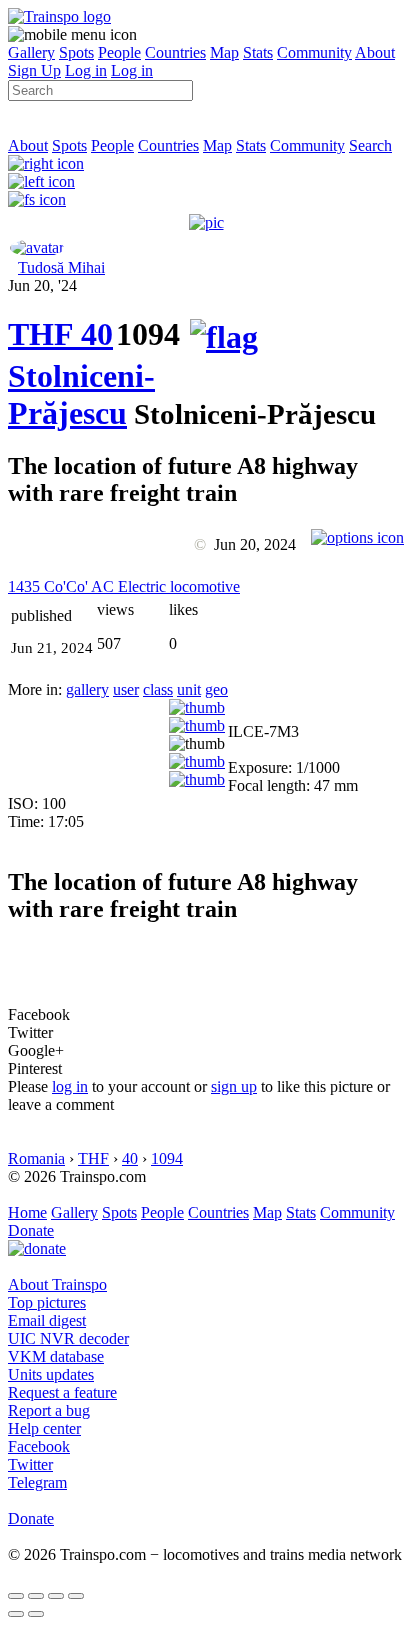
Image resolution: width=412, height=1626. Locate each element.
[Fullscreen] (37, 199)
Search (370, 145)
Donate (31, 1230)
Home (27, 1212)
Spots (76, 52)
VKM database (56, 1356)
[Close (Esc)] (16, 1596)
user (126, 689)
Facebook (39, 1446)
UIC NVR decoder (68, 1338)
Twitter (30, 1464)
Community (314, 52)
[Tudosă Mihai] (37, 247)
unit (189, 689)
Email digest (47, 1320)
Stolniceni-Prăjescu (81, 394)
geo (216, 689)
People (119, 52)
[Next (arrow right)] (36, 1614)
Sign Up (34, 70)
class (158, 689)
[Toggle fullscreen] (56, 1596)
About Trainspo (57, 1284)
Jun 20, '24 (42, 285)
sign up (234, 1086)
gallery (87, 689)
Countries (175, 52)
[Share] (36, 1596)
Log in (86, 70)
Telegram (37, 1482)
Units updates (51, 1374)
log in (70, 1086)
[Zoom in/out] (76, 1596)
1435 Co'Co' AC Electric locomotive (124, 586)
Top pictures (47, 1302)
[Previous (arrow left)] (16, 1614)
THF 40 (60, 334)
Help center (44, 1428)
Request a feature (62, 1392)
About (375, 52)
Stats (258, 52)
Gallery (31, 52)
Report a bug (49, 1410)
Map (224, 52)
